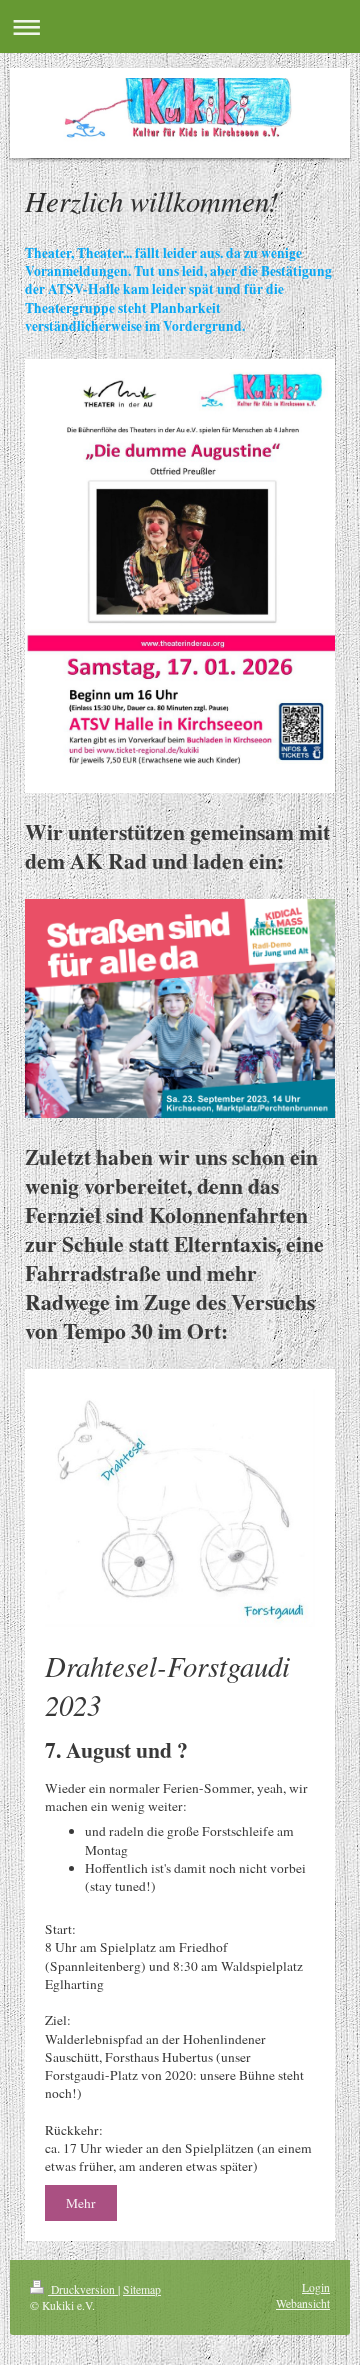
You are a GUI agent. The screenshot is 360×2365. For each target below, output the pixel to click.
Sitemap (142, 2289)
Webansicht (303, 2303)
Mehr (81, 2203)
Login (316, 2287)
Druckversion (83, 2289)
